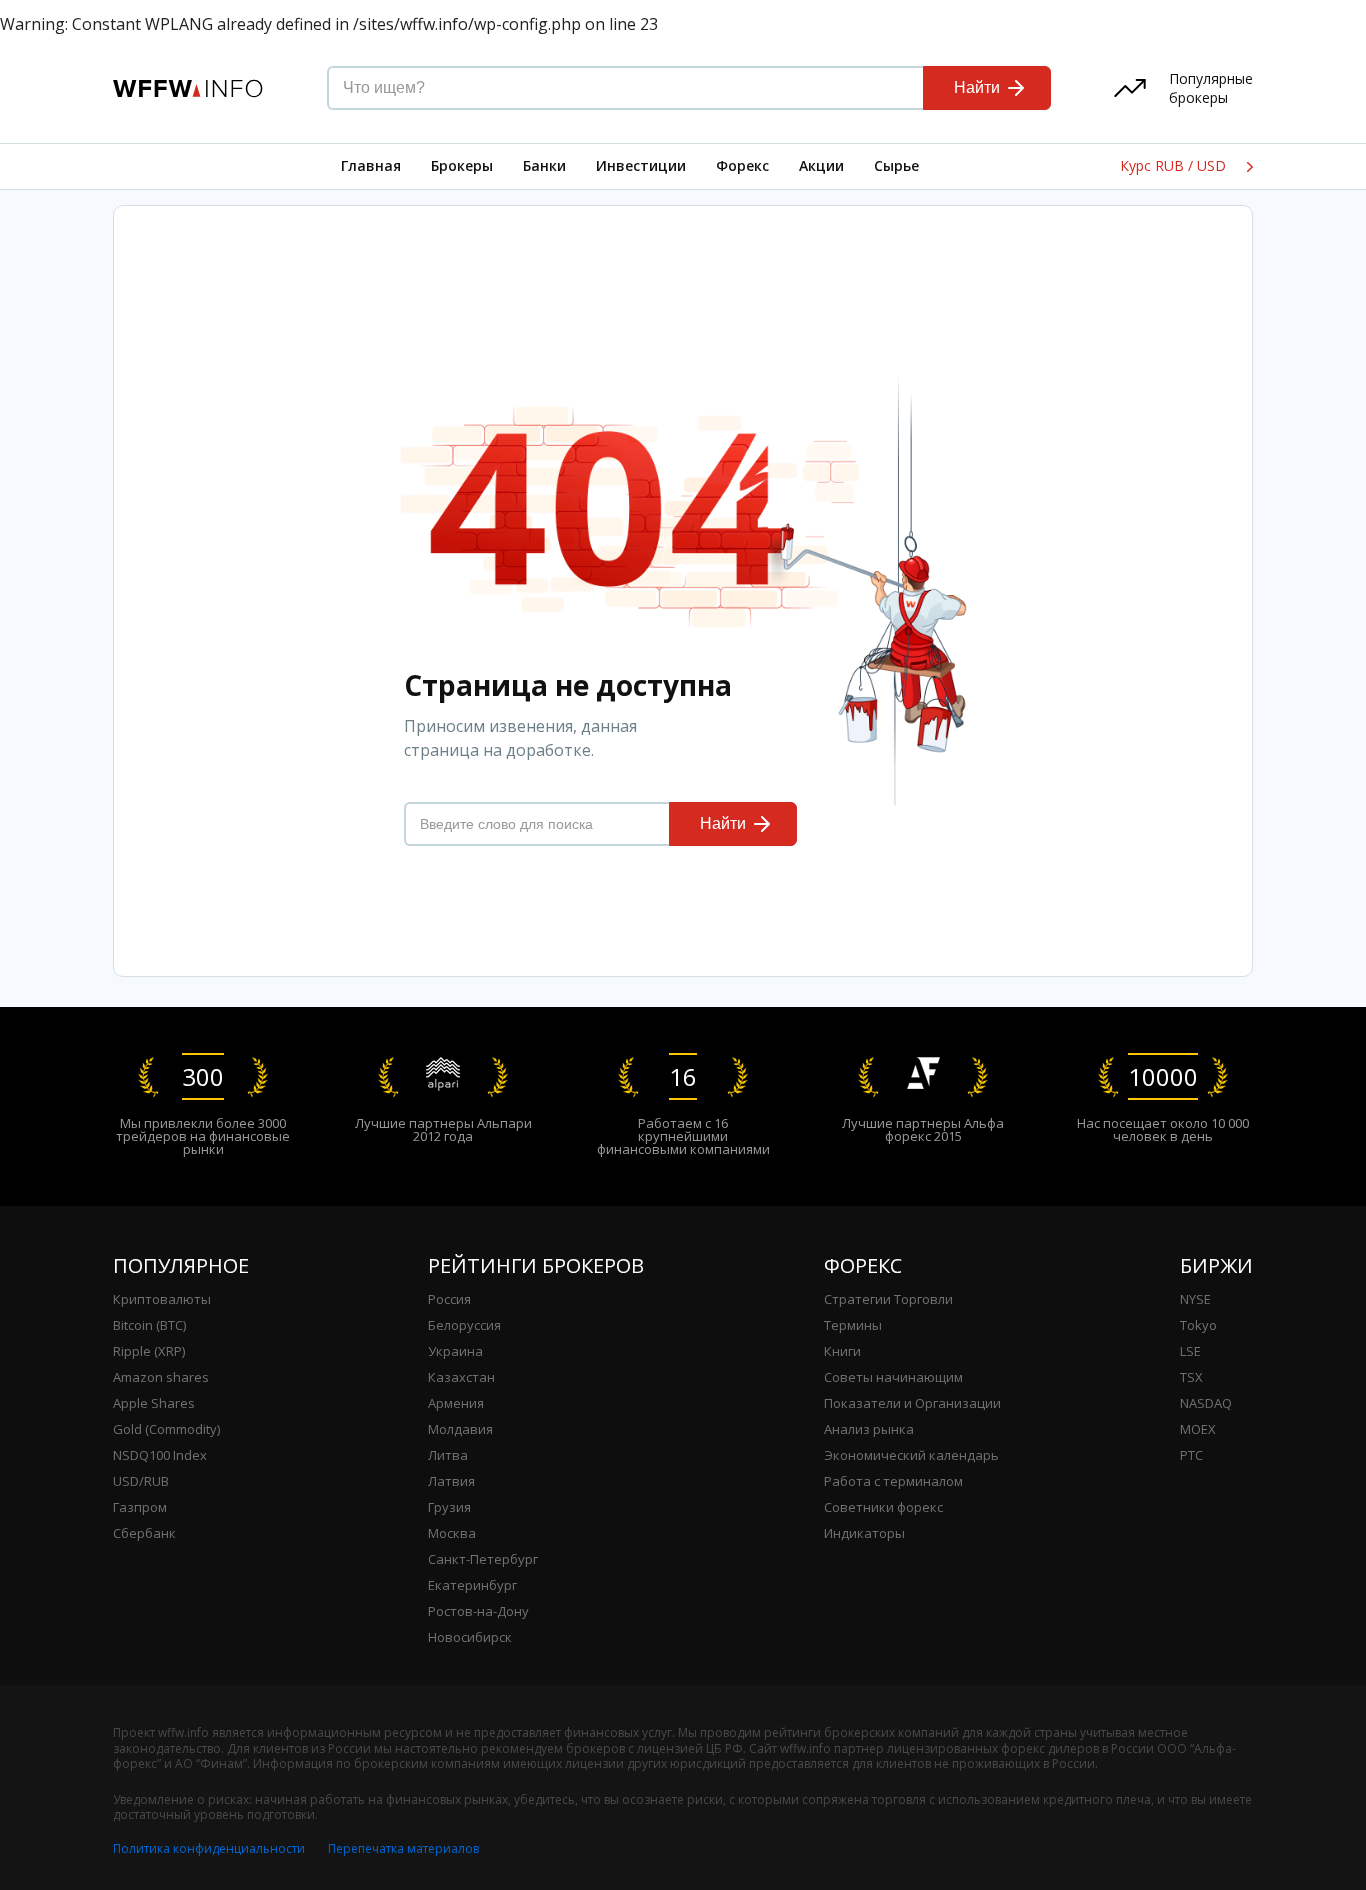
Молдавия (460, 1429)
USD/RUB (141, 1481)
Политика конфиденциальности (209, 1848)
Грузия (449, 1507)
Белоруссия (464, 1325)
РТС (1191, 1455)
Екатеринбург (472, 1585)
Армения (456, 1403)
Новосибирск (470, 1637)
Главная (371, 165)
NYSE (1195, 1299)
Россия (449, 1299)
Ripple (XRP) (149, 1351)
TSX (1191, 1377)
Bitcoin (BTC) (149, 1325)
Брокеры (462, 165)
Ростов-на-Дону (478, 1611)
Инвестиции (641, 165)
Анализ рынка (869, 1429)
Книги (842, 1351)
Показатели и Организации (912, 1403)
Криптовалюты (162, 1299)
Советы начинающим (893, 1377)
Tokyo (1198, 1325)
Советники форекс (883, 1507)
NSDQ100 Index (160, 1455)
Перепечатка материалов (403, 1848)
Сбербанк (144, 1533)
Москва (452, 1533)
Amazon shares (161, 1377)
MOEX (1198, 1429)
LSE (1190, 1351)
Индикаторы (864, 1533)
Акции (821, 165)
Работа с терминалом (893, 1481)
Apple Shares (154, 1403)
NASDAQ (1206, 1403)
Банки (544, 165)
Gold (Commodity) (166, 1429)
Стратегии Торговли (888, 1299)
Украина (455, 1351)
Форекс (742, 165)
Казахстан (461, 1377)
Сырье (896, 165)
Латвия (451, 1481)
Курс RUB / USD (1175, 166)
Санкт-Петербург (483, 1559)
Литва (448, 1455)
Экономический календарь (911, 1455)
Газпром (140, 1507)
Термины (853, 1325)
